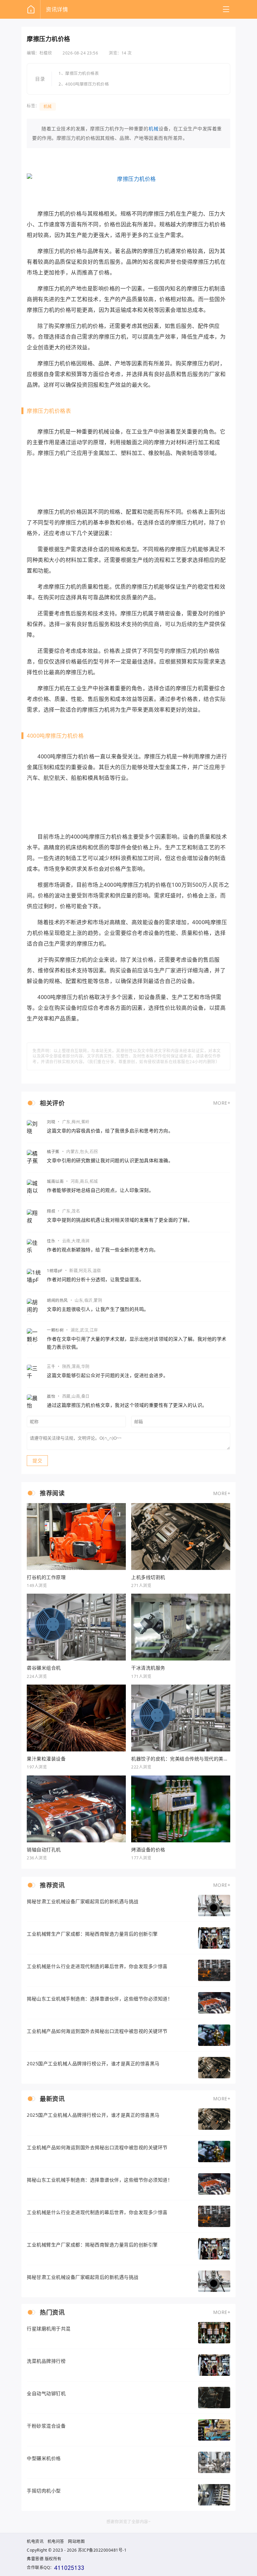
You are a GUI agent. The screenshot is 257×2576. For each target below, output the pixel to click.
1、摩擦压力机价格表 (79, 74)
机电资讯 (35, 2541)
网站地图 (76, 2541)
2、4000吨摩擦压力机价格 (84, 84)
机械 (48, 106)
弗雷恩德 (35, 2559)
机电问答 (56, 2541)
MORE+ (222, 1103)
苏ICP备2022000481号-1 (102, 2550)
